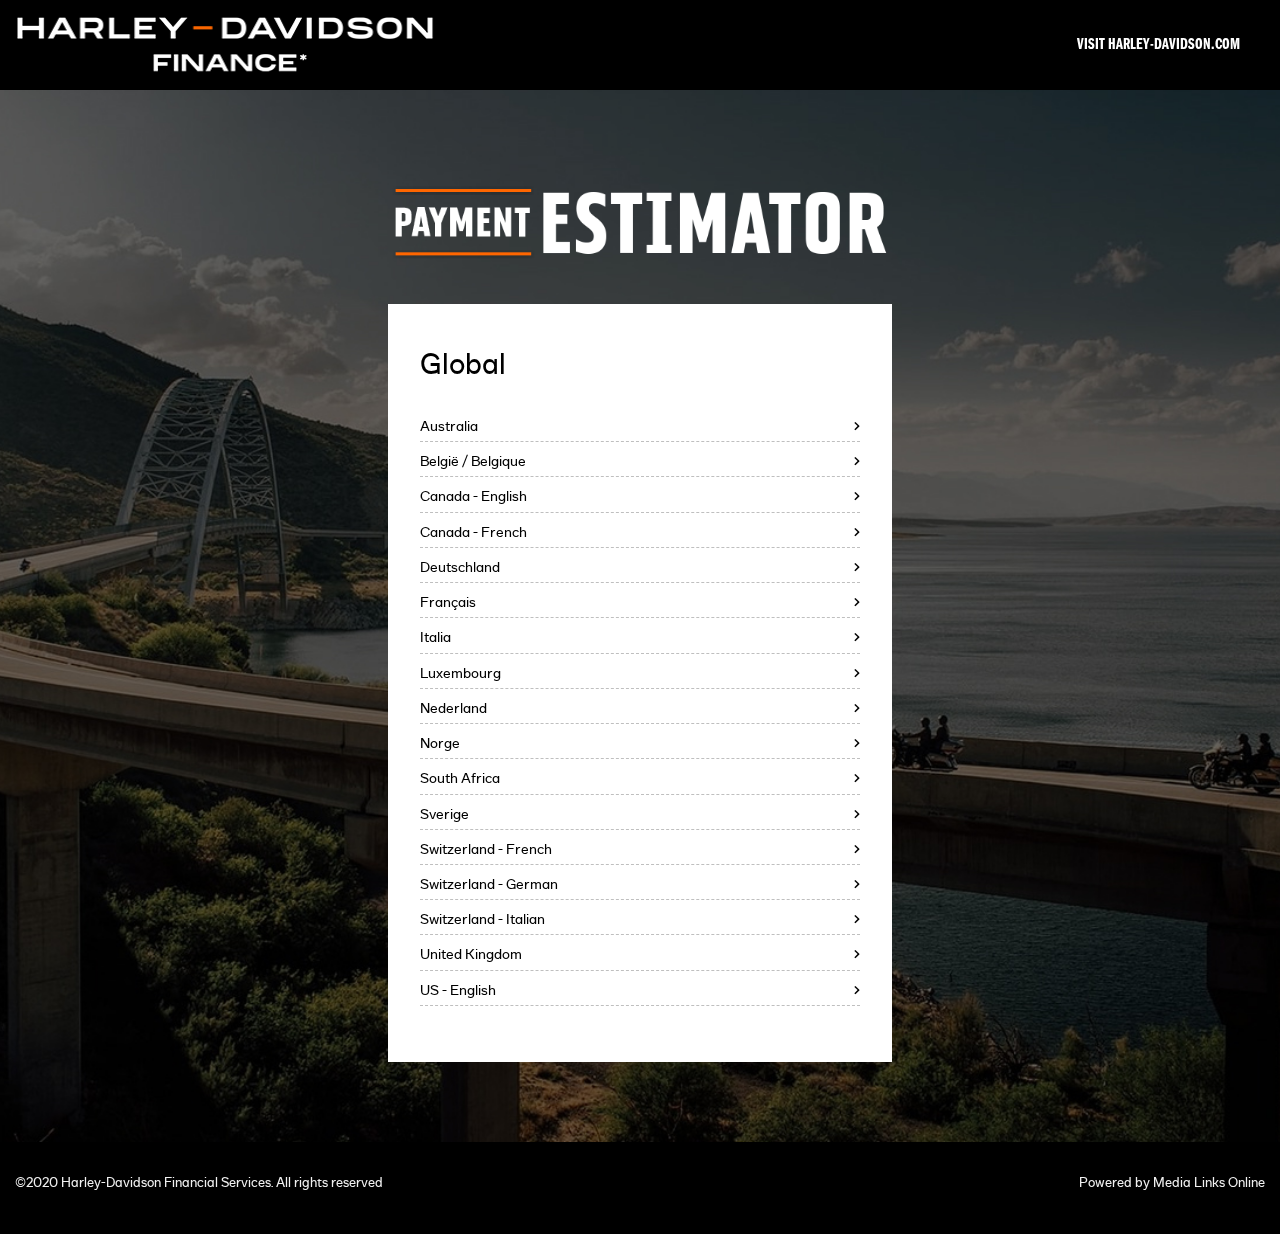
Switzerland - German (489, 884)
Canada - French (473, 532)
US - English (458, 990)
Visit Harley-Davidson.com (1158, 45)
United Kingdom (471, 954)
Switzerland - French (486, 849)
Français (448, 602)
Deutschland (460, 567)
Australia (449, 426)
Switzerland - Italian (482, 919)
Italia (435, 637)
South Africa (460, 778)
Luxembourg (460, 673)
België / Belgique (473, 461)
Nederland (453, 708)
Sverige (444, 814)
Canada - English (473, 496)
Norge (440, 743)
